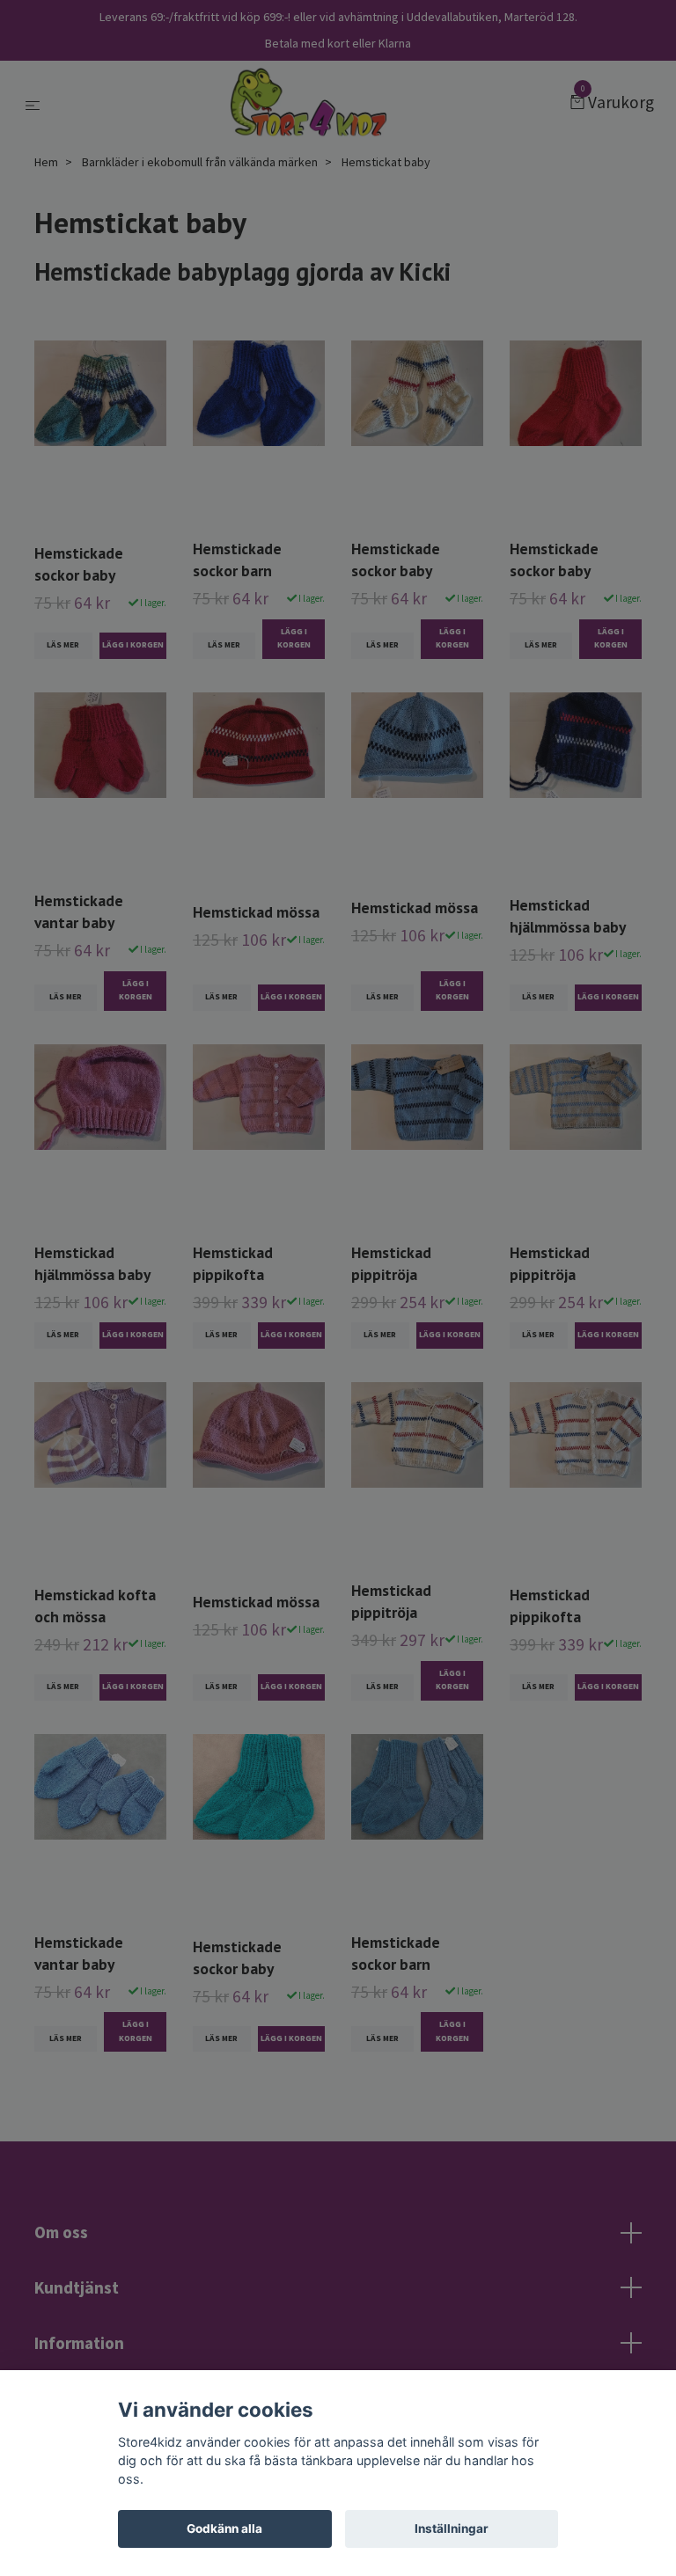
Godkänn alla (224, 2528)
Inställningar (452, 2528)
